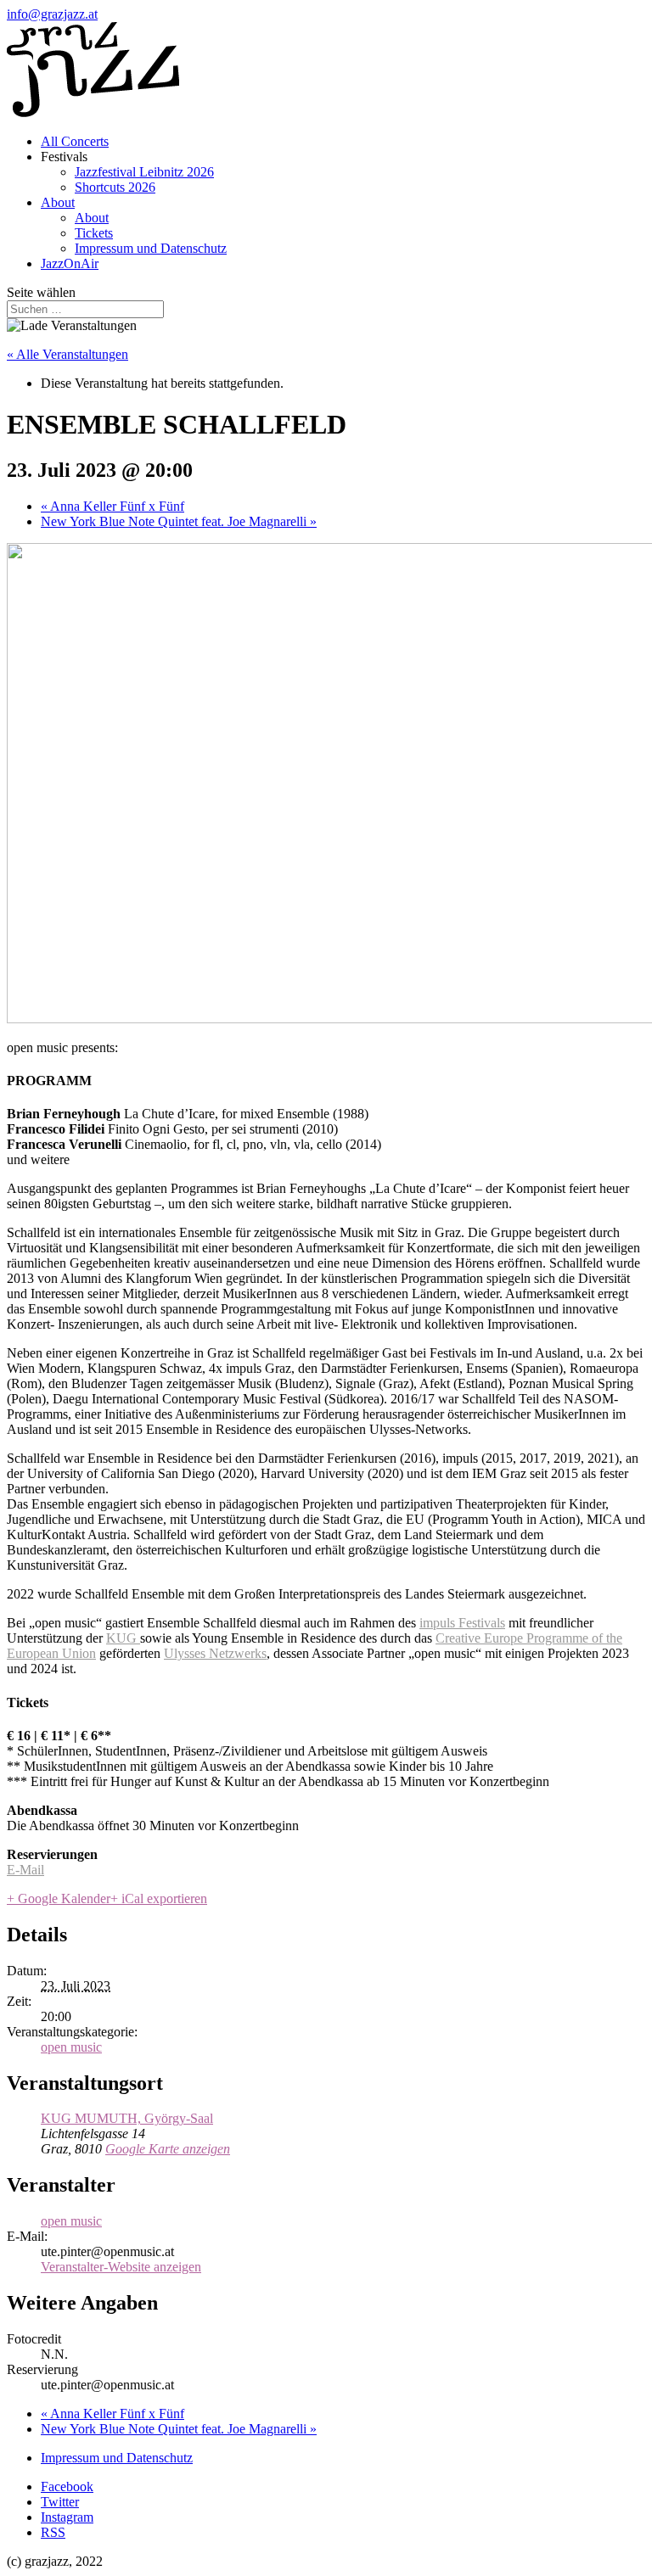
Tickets (94, 233)
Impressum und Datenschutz (151, 248)
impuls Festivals (462, 1623)
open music (71, 2047)
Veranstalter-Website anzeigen (121, 2267)
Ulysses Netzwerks (215, 1653)
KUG (123, 1638)
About (58, 202)
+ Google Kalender (59, 1898)
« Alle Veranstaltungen (67, 354)
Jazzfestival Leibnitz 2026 (144, 172)
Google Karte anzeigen (168, 2149)
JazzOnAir (70, 263)
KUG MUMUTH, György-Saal (127, 2118)
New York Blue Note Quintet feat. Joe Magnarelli (179, 521)
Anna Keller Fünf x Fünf (112, 506)
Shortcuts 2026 (115, 187)
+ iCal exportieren (159, 1898)
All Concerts (75, 141)
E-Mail (25, 1870)
